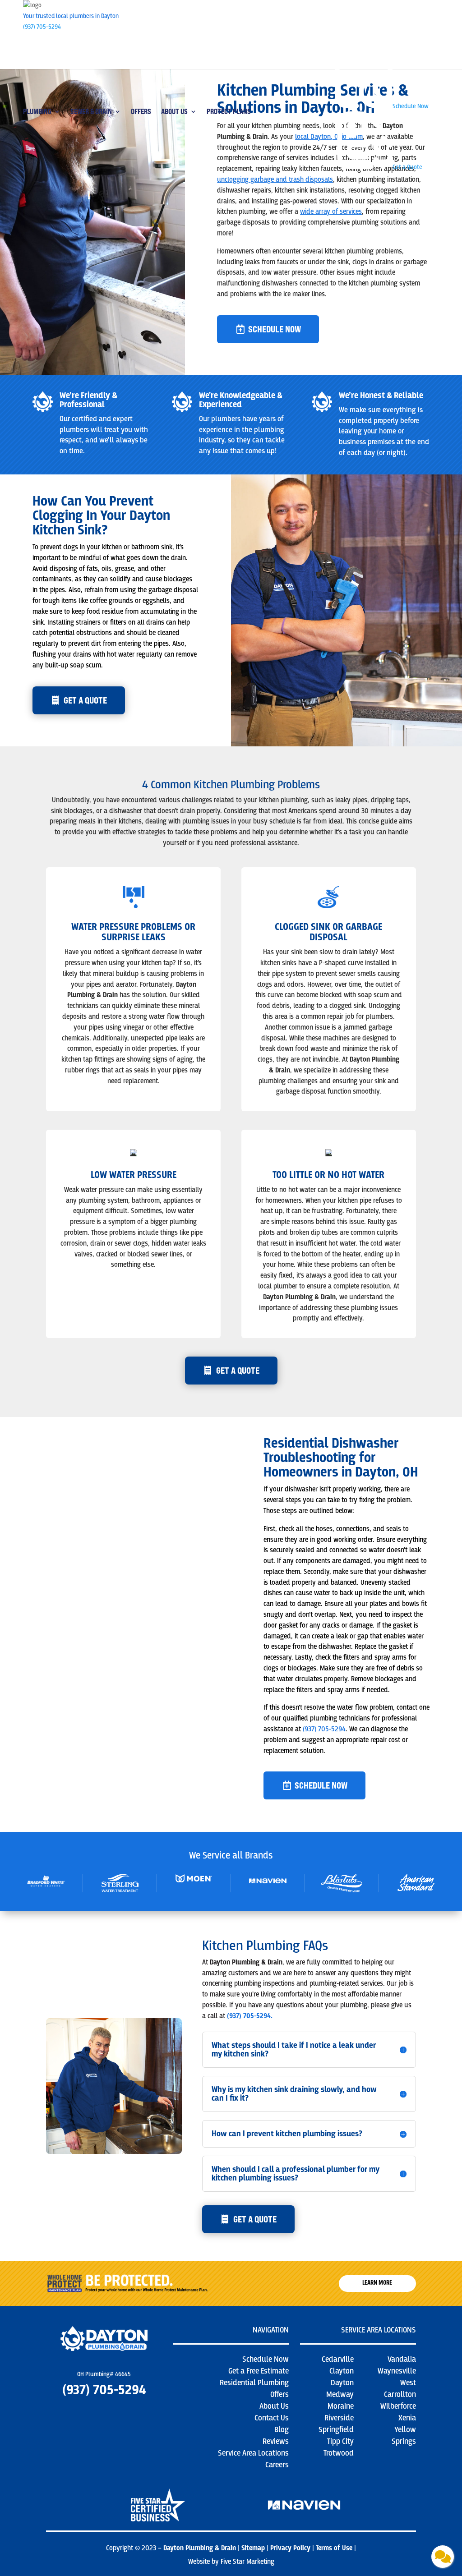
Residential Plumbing (254, 2383)
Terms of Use (335, 2548)
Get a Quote (238, 1370)
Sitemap (253, 2548)
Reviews (276, 2441)
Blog (282, 2430)
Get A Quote (85, 700)
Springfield (336, 2430)
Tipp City (340, 2441)
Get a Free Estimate (259, 2371)
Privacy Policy (290, 2548)
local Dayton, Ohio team (329, 137)
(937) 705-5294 (42, 27)
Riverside (339, 2418)
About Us (174, 112)
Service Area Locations (253, 2453)
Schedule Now (275, 329)
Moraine (341, 2406)
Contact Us (272, 2418)
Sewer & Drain (91, 112)
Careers (277, 2465)
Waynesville (397, 2371)
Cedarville (338, 2359)
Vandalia (402, 2359)
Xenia (407, 2418)
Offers (141, 112)
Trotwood (339, 2453)
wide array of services (331, 212)
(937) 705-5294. (250, 2016)
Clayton (342, 2371)
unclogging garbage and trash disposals (275, 179)
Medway (340, 2394)
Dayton (342, 2383)
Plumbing (37, 112)
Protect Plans (229, 112)
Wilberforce (398, 2406)
